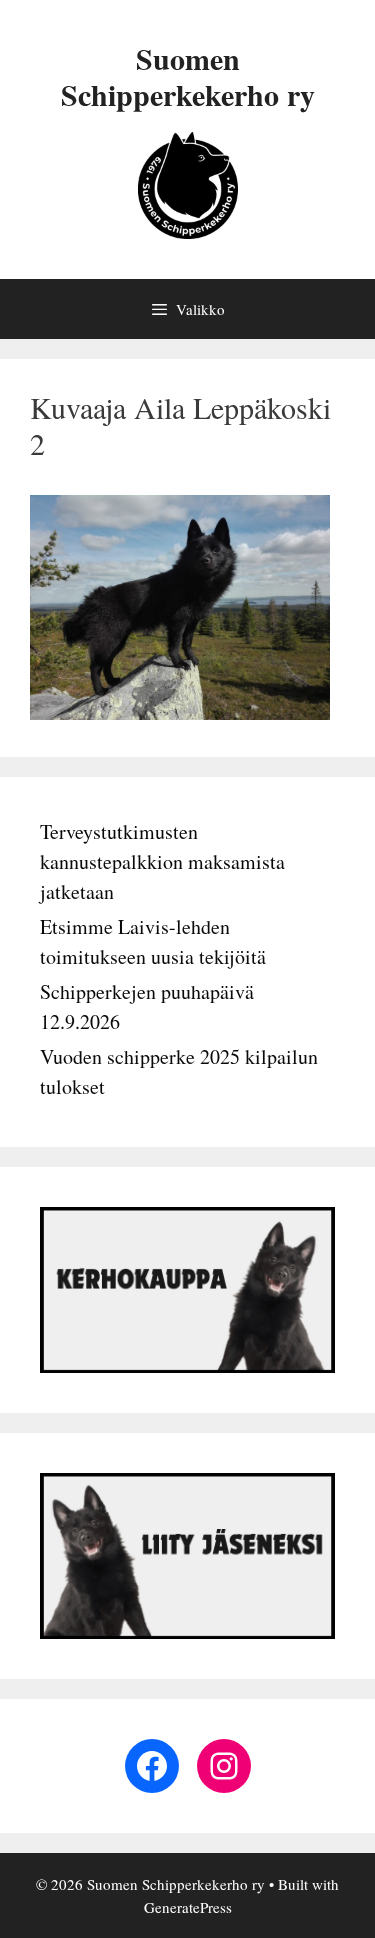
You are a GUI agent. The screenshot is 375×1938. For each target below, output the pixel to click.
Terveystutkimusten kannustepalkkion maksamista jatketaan (162, 861)
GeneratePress (188, 1907)
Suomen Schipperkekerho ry (188, 76)
